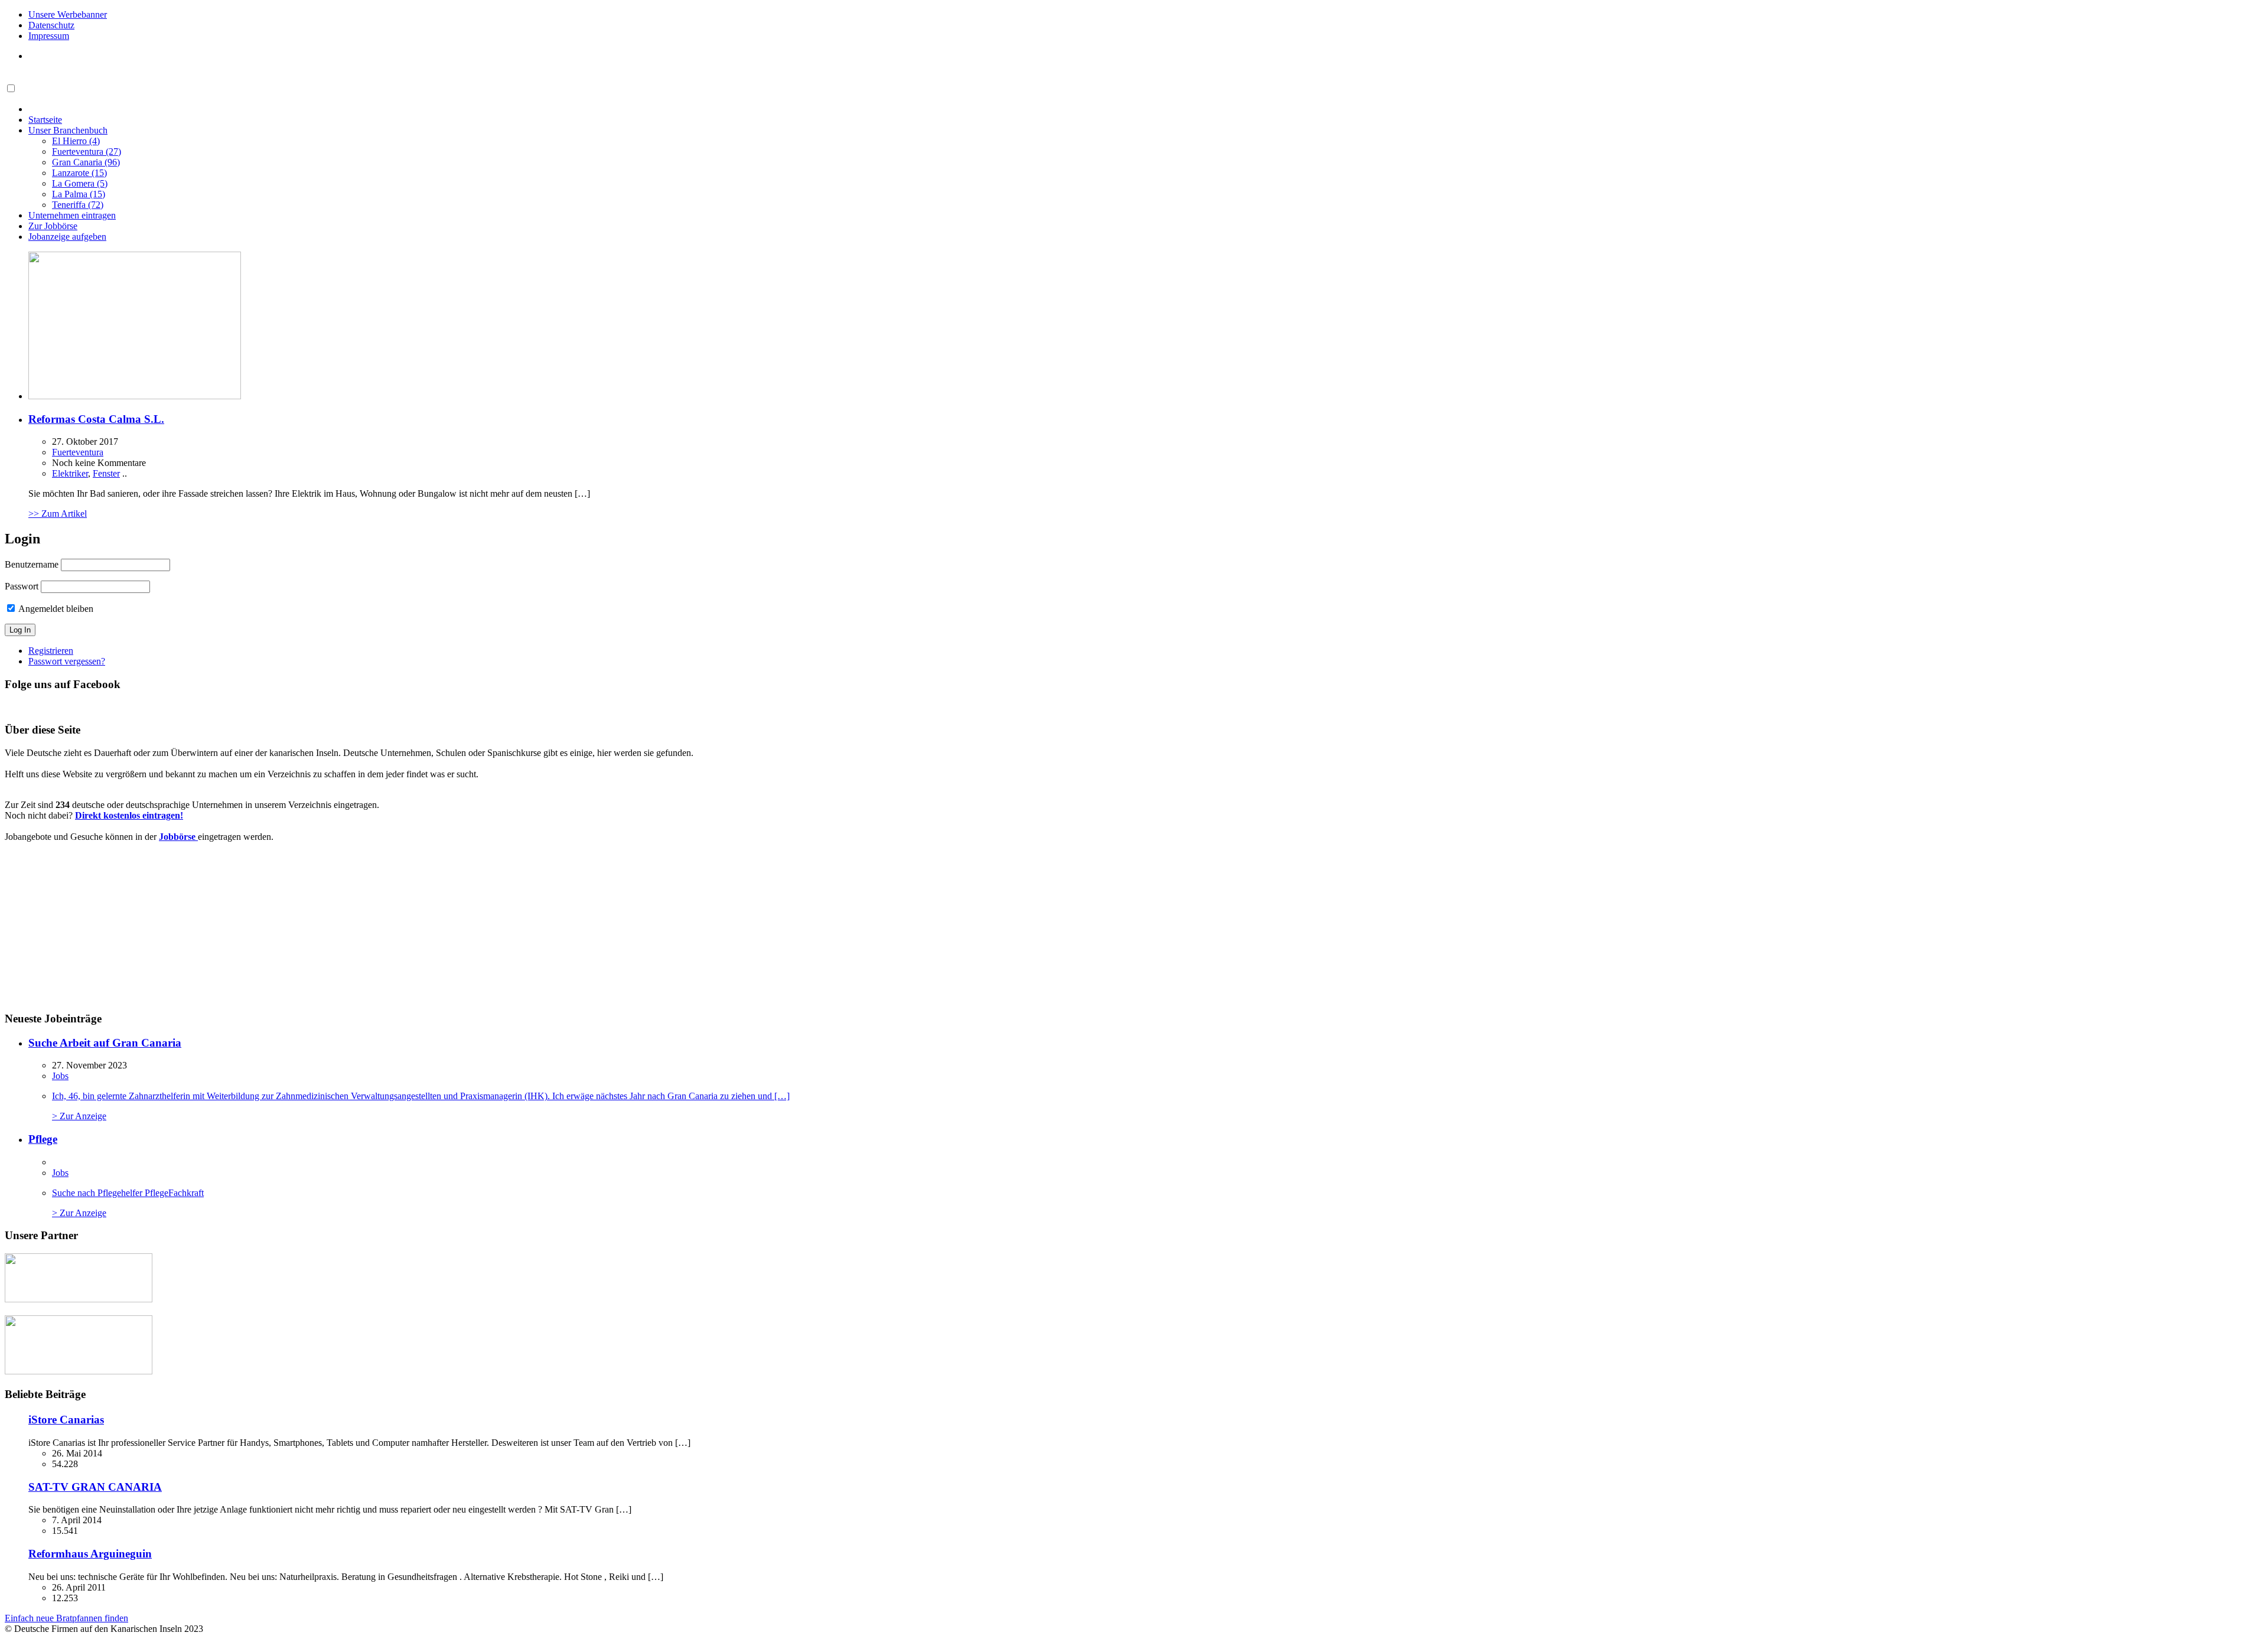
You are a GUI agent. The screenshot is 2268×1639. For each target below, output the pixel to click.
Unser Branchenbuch (68, 130)
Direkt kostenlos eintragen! (129, 815)
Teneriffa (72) (78, 205)
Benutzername (32, 564)
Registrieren (51, 651)
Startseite (45, 120)
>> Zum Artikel (58, 514)
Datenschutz (51, 25)
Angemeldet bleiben (55, 609)
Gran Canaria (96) (86, 162)
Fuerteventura (78, 452)
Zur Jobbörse (53, 226)
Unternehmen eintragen (72, 215)
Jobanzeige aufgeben (67, 237)
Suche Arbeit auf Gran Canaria (105, 1043)
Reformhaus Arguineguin (90, 1554)
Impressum (49, 36)
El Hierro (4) (76, 141)
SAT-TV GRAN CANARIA (95, 1487)
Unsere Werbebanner (68, 14)
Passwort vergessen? (67, 661)
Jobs (60, 1076)
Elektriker (70, 473)
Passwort (22, 586)
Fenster (106, 473)
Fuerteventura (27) (87, 151)
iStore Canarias (66, 1420)
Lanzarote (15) (79, 173)
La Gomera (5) (80, 183)
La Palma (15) (79, 194)
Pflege (43, 1139)
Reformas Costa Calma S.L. (96, 419)
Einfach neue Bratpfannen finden (66, 1618)
